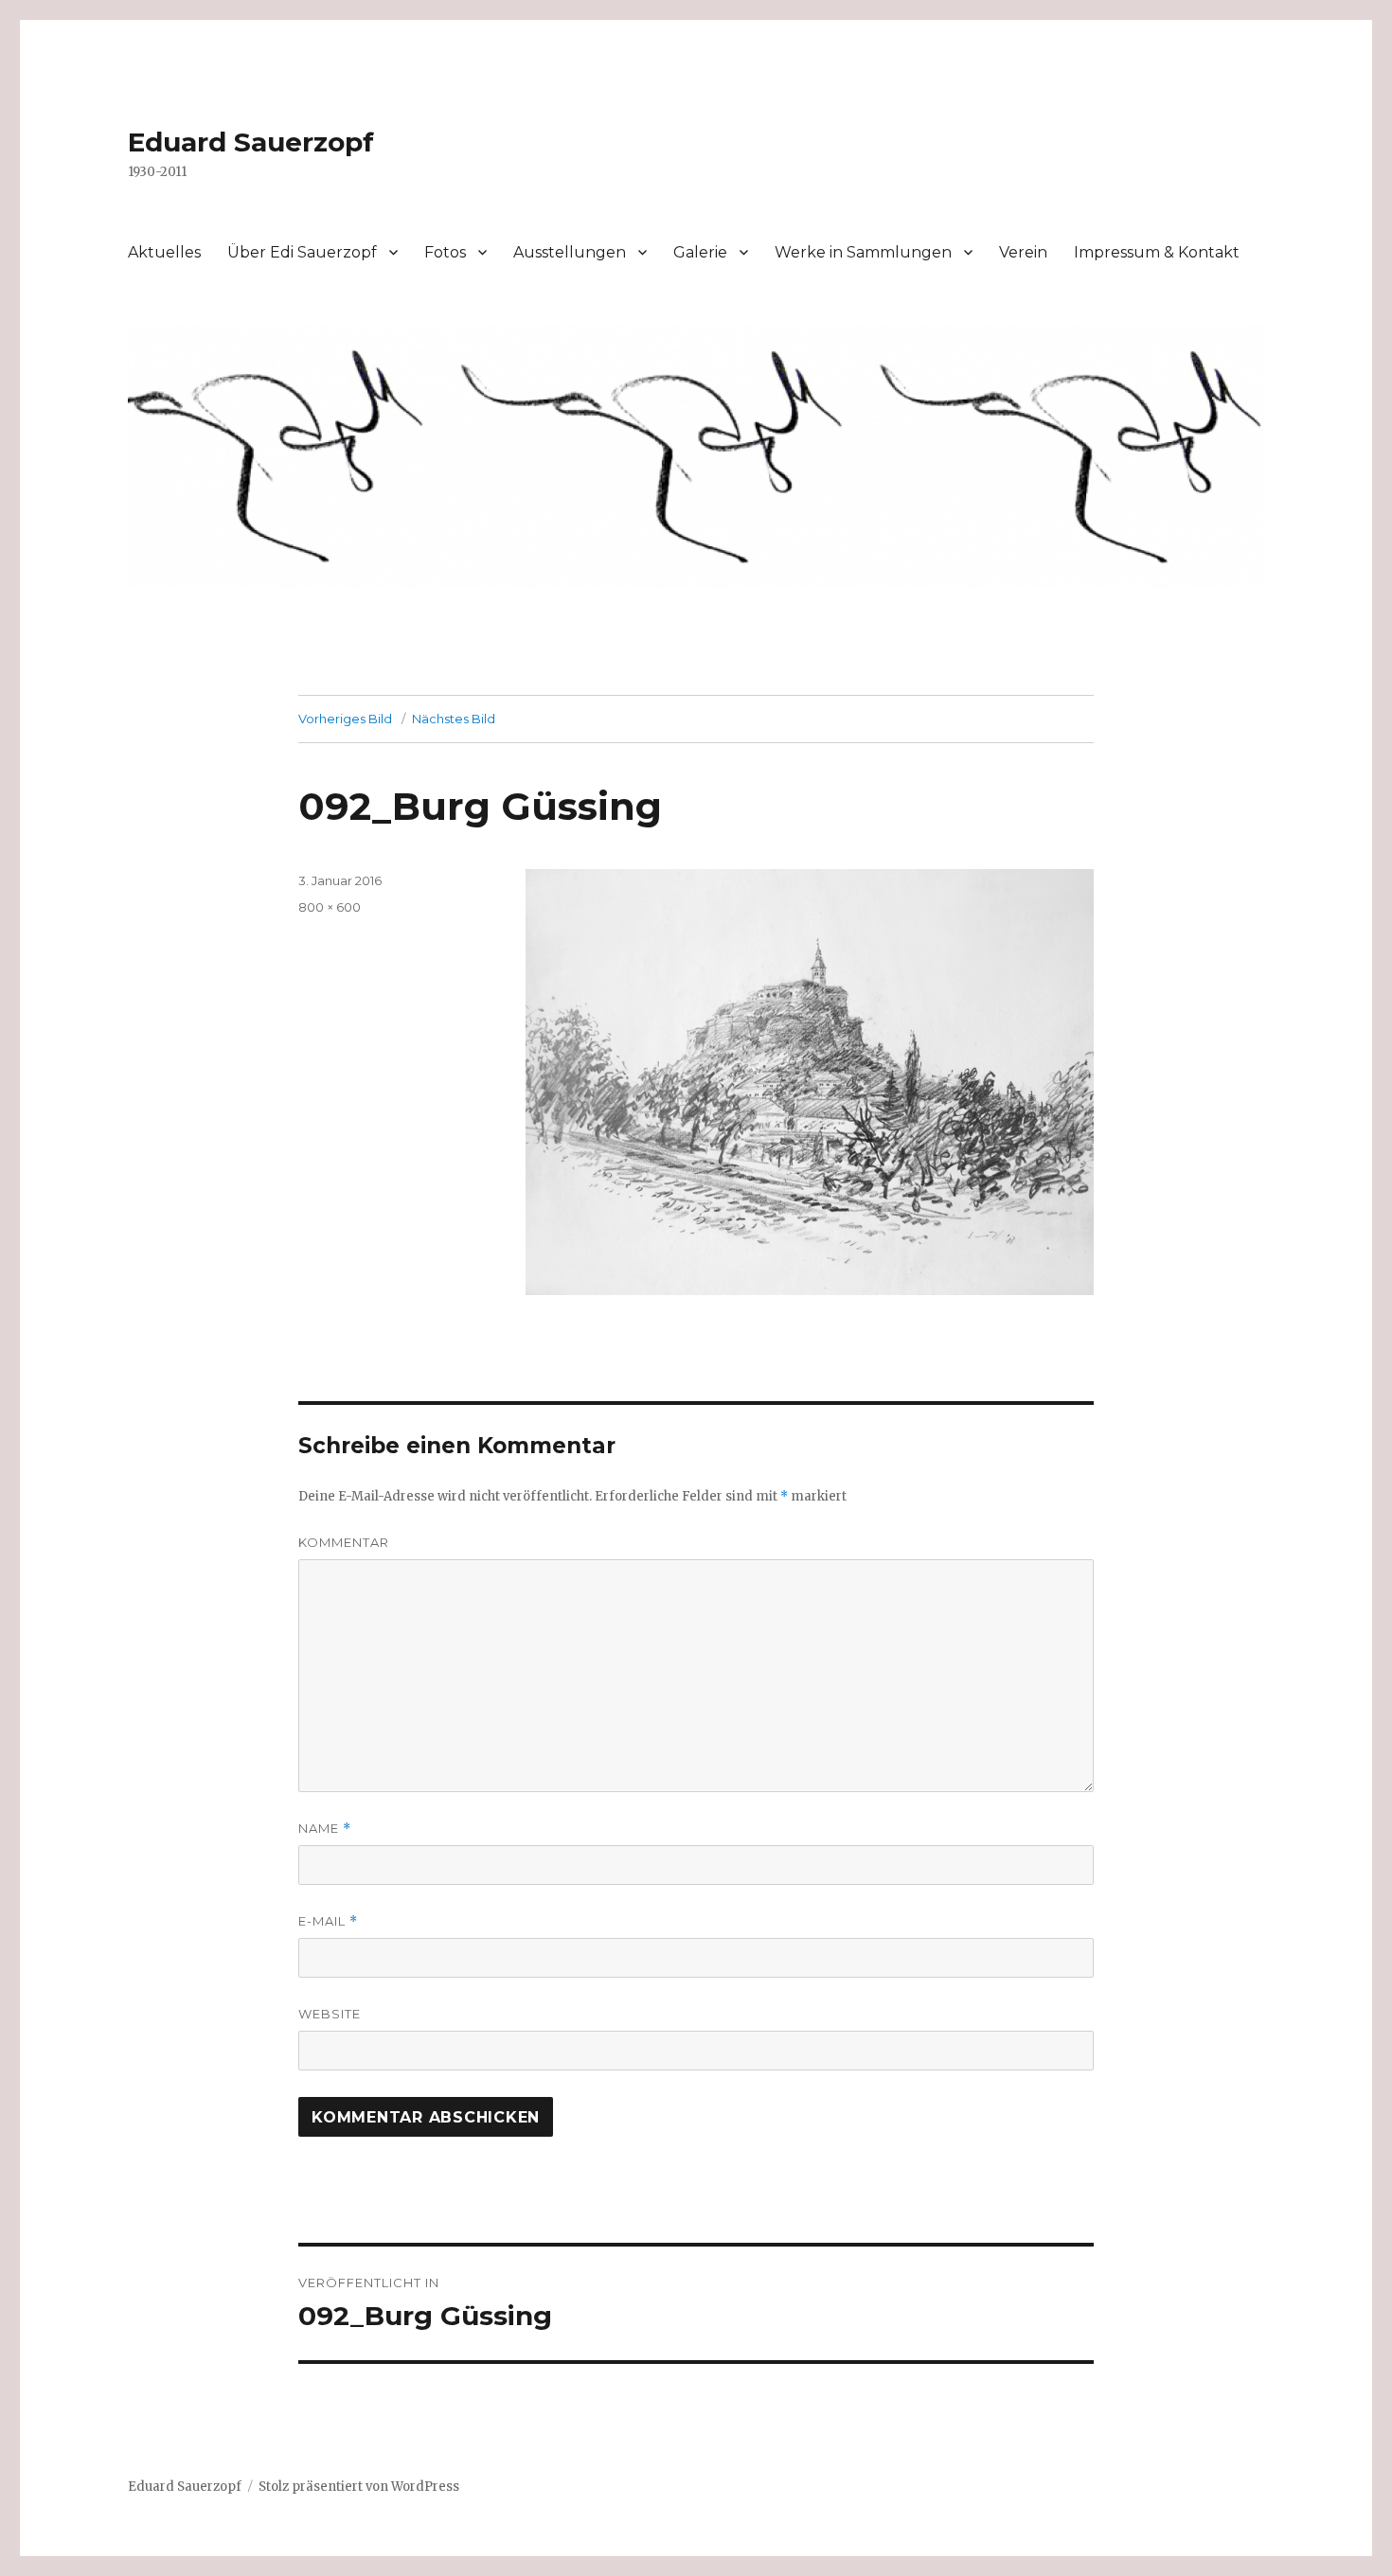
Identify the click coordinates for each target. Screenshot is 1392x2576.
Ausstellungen (570, 252)
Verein (1023, 252)
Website (330, 2014)
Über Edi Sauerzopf (302, 252)
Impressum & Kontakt (1157, 252)
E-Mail (328, 1921)
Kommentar (344, 1542)
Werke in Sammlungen (863, 252)
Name (325, 1829)
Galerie (700, 252)
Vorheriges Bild (345, 719)
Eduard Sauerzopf (251, 142)
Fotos (445, 252)
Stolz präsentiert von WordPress (359, 2487)
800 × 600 (330, 907)
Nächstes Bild (454, 719)
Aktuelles (164, 252)
